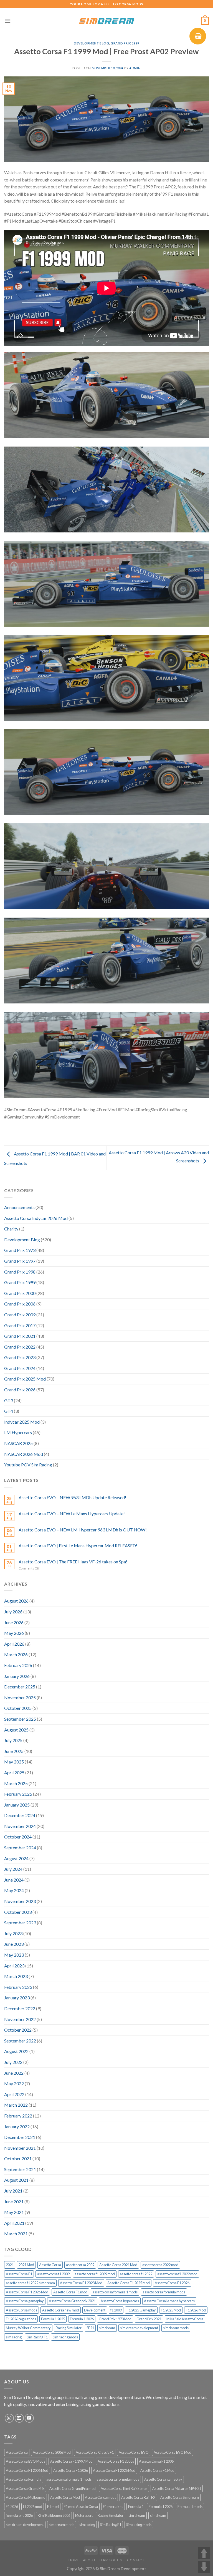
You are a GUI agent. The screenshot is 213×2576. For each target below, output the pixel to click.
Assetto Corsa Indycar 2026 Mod (36, 1218)
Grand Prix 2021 (20, 1336)
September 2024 (20, 1848)
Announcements (19, 1207)
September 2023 (20, 1923)
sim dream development (139, 2328)
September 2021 (20, 2169)
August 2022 (16, 2051)
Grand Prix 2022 (20, 1347)
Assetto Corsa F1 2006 (156, 2461)
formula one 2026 (19, 2515)
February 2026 (18, 1665)
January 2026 (17, 1676)
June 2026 (14, 1622)
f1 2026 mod (33, 2507)
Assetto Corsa (50, 2265)
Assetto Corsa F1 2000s (116, 2461)
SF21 (90, 2328)
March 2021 (16, 2234)
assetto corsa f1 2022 (136, 2274)
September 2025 (20, 1719)
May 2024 (14, 1890)
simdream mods (176, 2328)
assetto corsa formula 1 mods (115, 2292)
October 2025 (18, 1708)
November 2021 (20, 2148)
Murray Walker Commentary (28, 2328)
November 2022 (20, 2019)
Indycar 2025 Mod (22, 1422)
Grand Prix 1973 (20, 1250)
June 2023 (14, 1944)
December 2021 (20, 2137)
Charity (11, 1229)
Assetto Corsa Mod (65, 2497)
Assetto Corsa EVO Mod (173, 2452)
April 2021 (14, 2223)
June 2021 (14, 2202)
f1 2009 (116, 2310)
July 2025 (13, 1740)
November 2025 (20, 1697)
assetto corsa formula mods (164, 2292)
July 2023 (13, 1933)
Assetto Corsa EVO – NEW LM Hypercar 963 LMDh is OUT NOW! (83, 1530)
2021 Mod (26, 2265)
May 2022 (14, 2083)
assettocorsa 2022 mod (160, 2265)
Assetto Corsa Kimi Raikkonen (124, 2488)
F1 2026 (12, 2507)
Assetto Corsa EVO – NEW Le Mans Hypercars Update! (72, 1514)
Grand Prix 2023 (20, 1357)
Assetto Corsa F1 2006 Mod (27, 2470)
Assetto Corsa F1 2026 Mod (27, 2292)
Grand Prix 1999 (125, 43)
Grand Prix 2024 (20, 1368)
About (89, 2560)
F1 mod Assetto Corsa (81, 2507)
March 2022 (16, 2105)
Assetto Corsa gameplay (25, 2301)
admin (135, 68)
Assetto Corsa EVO (134, 2452)
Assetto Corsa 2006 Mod (52, 2452)
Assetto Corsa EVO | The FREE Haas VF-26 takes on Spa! (73, 1562)
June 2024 (14, 1880)
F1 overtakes (113, 2507)
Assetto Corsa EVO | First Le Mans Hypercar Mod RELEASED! (78, 1545)
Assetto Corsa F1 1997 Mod (71, 2461)
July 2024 (13, 1869)
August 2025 (16, 1730)
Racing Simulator (69, 2328)
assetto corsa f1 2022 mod (177, 2274)
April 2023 (14, 1966)
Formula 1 (136, 2507)
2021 (10, 2265)
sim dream (137, 2515)
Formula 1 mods (190, 2507)
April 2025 (14, 1772)
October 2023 (18, 1912)
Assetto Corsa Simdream (180, 2497)
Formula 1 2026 (82, 2319)
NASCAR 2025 (18, 1443)
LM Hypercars (18, 1432)
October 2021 (18, 2158)
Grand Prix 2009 (20, 1315)
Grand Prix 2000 (20, 1293)
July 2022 (13, 2062)
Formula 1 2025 (53, 2319)
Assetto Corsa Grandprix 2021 (72, 2301)
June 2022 (14, 2073)
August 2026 (16, 1601)
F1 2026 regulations (21, 2319)
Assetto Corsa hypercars (120, 2301)
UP (204, 2553)
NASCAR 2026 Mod (24, 1454)
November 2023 (20, 1901)
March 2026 (16, 1654)
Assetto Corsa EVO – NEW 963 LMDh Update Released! (72, 1497)
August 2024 (16, 1858)
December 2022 (20, 2008)
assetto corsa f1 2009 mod (95, 2274)
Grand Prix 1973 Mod (115, 2319)
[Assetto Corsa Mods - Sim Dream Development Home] (106, 21)
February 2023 (18, 1987)
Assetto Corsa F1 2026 (172, 2283)
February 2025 (18, 1794)
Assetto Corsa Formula (24, 2479)
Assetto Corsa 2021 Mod (118, 2265)
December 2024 (20, 1815)
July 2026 (13, 1612)
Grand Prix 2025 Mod (25, 1379)
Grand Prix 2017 (20, 1325)
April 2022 (14, 2094)
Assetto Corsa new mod (61, 2310)
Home (74, 2560)
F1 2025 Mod (171, 2310)
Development (95, 2310)
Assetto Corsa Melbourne (26, 2497)
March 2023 (16, 1976)
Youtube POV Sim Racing (28, 1465)
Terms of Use (111, 2560)
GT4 (9, 1411)
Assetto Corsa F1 (19, 2274)
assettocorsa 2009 (80, 2265)
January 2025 (17, 1805)
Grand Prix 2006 (20, 1304)
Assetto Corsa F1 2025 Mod (129, 2283)
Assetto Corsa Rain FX (138, 2497)
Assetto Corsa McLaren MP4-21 (177, 2488)
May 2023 (14, 1955)
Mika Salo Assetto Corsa (185, 2319)
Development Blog (91, 43)
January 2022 (17, 2127)
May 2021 (14, 2212)
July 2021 (13, 2191)
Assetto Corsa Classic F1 (95, 2452)
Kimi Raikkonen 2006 (54, 2515)
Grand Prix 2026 (20, 1390)
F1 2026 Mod (196, 2310)
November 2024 (20, 1826)
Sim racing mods (65, 2337)
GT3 (9, 1400)
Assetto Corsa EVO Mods (26, 2461)
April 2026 (14, 1644)
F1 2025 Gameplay (141, 2310)
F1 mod (53, 2507)
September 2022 (20, 2041)
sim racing (14, 2337)
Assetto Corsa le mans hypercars (169, 2301)
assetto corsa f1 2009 (53, 2274)
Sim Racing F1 (37, 2337)
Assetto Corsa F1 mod (70, 2292)
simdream (107, 2328)
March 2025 (16, 1783)
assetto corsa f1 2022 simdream (30, 2283)
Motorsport (84, 2515)
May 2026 (14, 1633)
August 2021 (16, 2180)
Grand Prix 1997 (20, 1261)
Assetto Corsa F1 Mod (157, 2470)
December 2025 (20, 1687)
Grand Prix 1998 (20, 1272)
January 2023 (17, 1998)
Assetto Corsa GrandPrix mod (73, 2488)
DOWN (204, 2567)
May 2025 (14, 1762)
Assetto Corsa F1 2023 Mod (81, 2283)
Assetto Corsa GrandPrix (25, 2488)
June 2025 (14, 1751)
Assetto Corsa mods (21, 2310)
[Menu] (7, 21)
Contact (136, 2560)
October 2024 (18, 1837)
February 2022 (18, 2116)
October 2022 (18, 2030)
